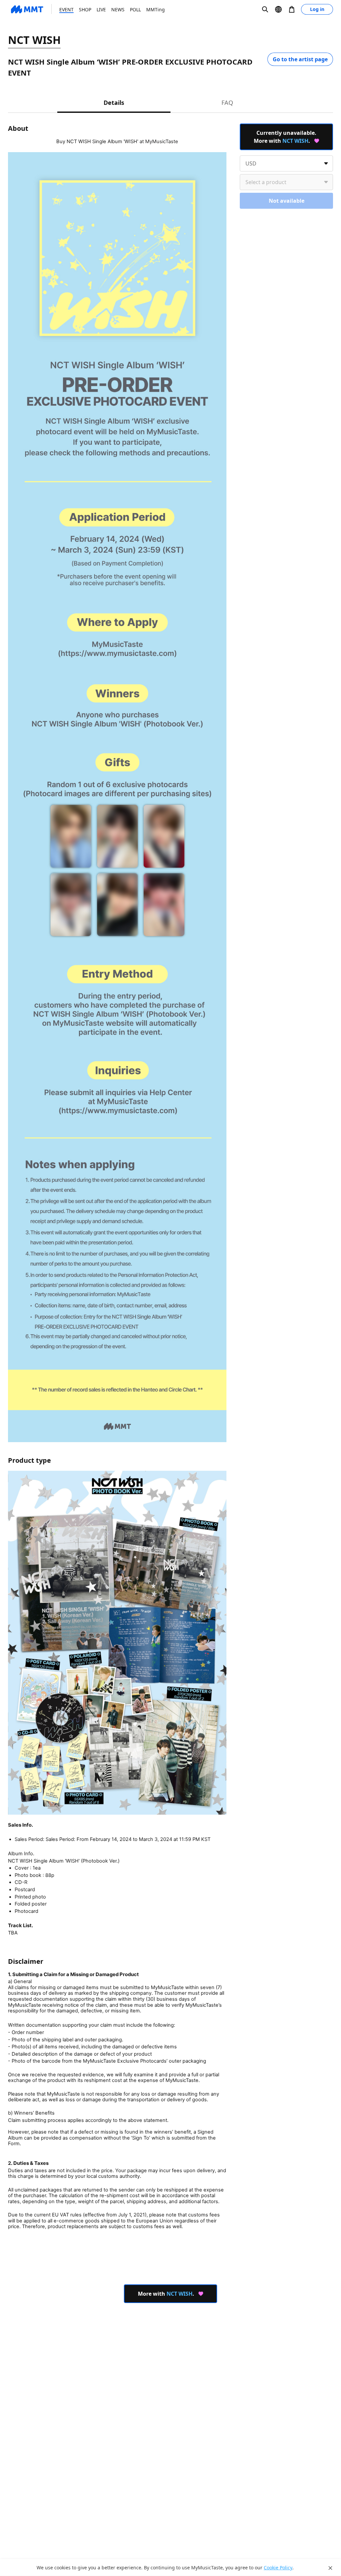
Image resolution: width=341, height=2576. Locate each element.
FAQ (227, 103)
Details (114, 103)
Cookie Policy (278, 2568)
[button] (265, 9)
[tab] (114, 102)
